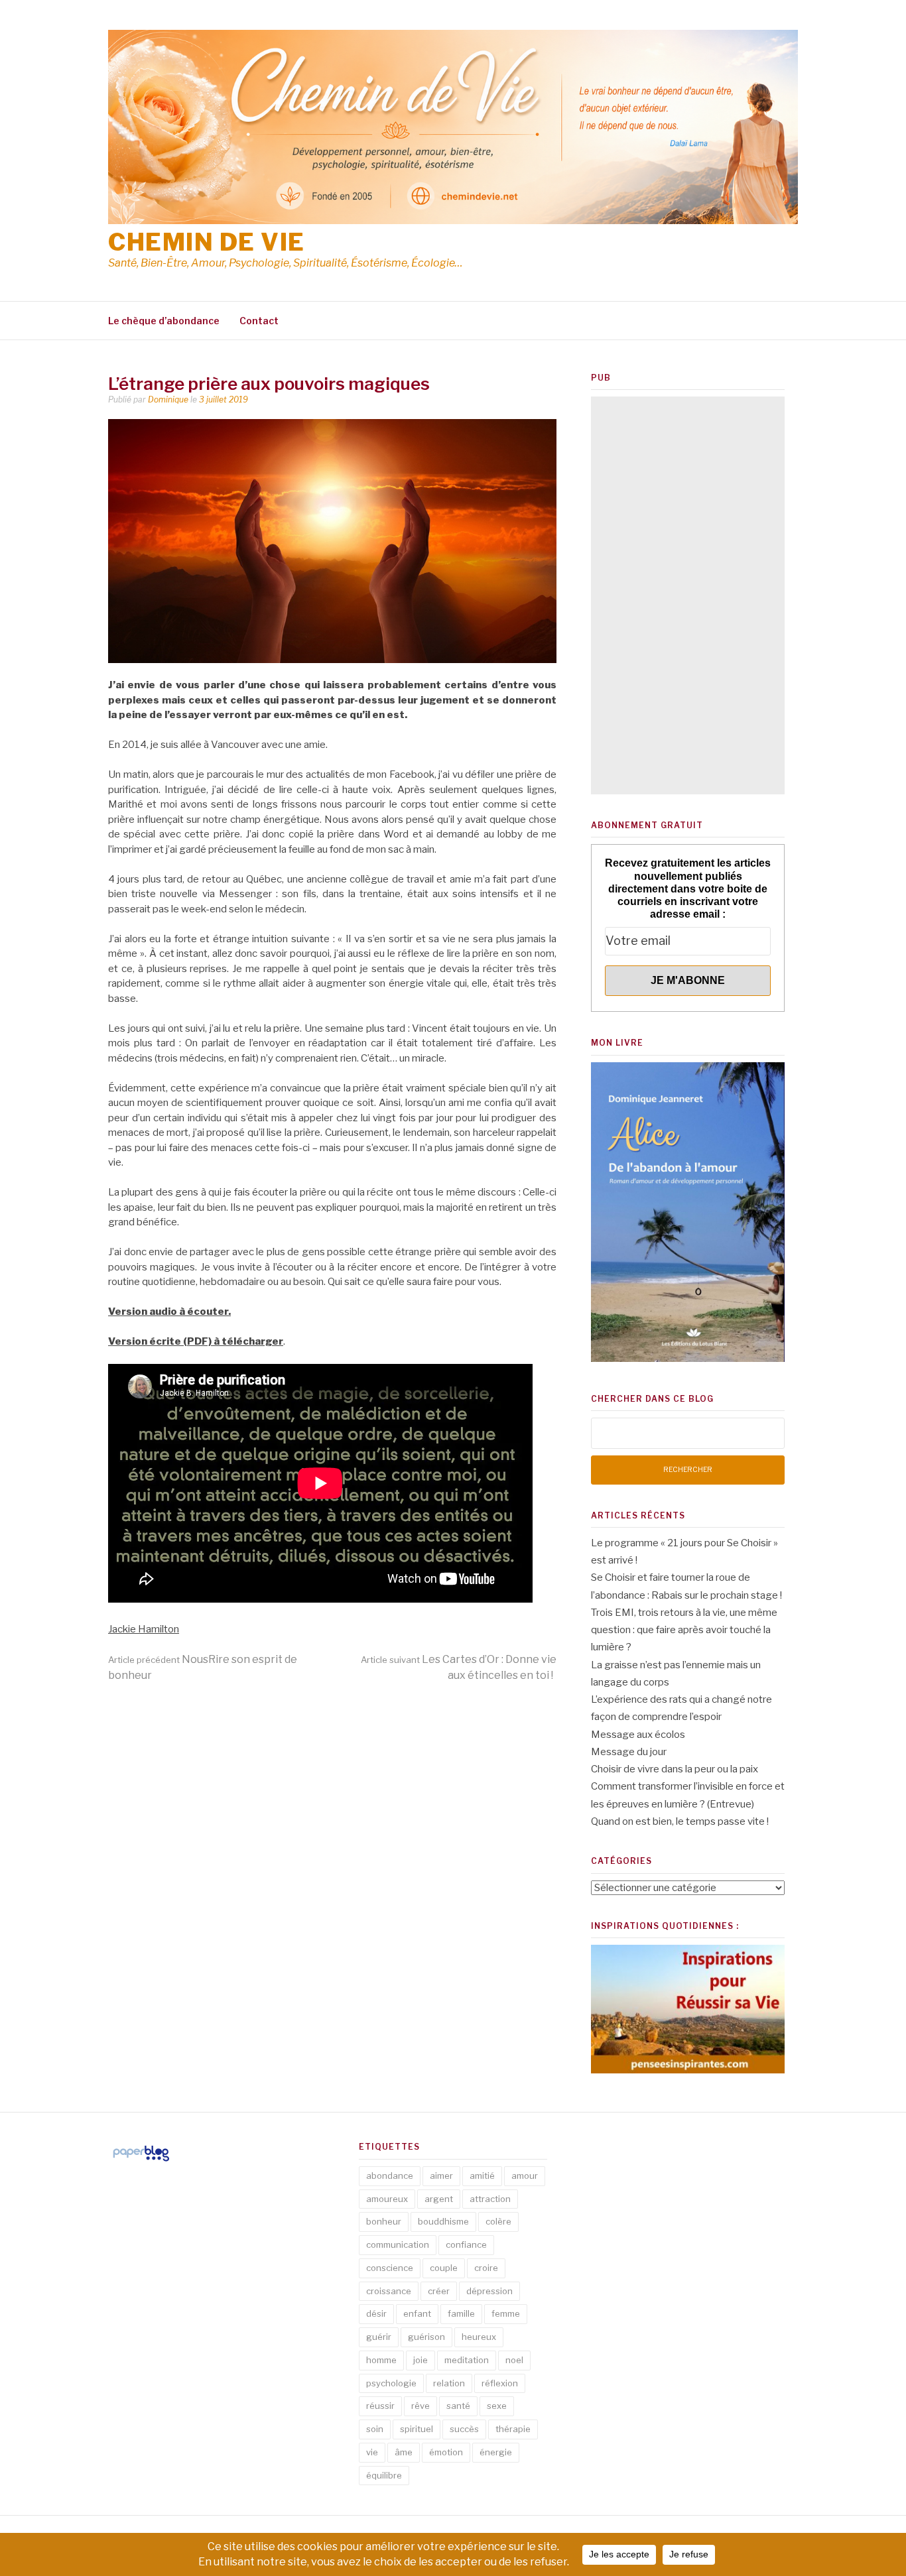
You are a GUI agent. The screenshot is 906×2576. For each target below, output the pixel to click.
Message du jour (629, 1752)
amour (525, 2176)
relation (449, 2383)
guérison (426, 2337)
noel (514, 2360)
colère (498, 2221)
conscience (390, 2268)
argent (439, 2199)
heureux (479, 2337)
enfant (417, 2313)
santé (458, 2406)
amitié (482, 2176)
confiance (466, 2244)
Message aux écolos (638, 1735)
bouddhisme (443, 2221)
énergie (496, 2452)
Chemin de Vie (207, 242)
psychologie (391, 2383)
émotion (446, 2452)
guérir (379, 2337)
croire (486, 2268)
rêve (421, 2406)
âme (404, 2452)
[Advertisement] (688, 595)
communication (398, 2244)
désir (376, 2313)
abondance (390, 2176)
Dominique (168, 399)
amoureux (387, 2199)
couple (444, 2268)
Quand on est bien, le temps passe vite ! (680, 1821)
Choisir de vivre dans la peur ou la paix (675, 1769)
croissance (389, 2291)
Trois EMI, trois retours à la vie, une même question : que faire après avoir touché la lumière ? (684, 1630)
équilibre (384, 2475)
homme (381, 2360)
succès (464, 2429)
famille (461, 2313)
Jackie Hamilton (144, 1629)
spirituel (417, 2429)
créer (439, 2291)
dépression (489, 2291)
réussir (380, 2406)
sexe (497, 2406)
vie (372, 2452)
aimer (441, 2176)
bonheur (384, 2221)
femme (506, 2313)
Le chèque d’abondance (164, 321)
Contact (259, 321)
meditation (467, 2360)
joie (421, 2360)
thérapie (513, 2429)
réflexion (500, 2383)
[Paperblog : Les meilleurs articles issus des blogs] (141, 2161)
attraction (490, 2199)
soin (375, 2429)
